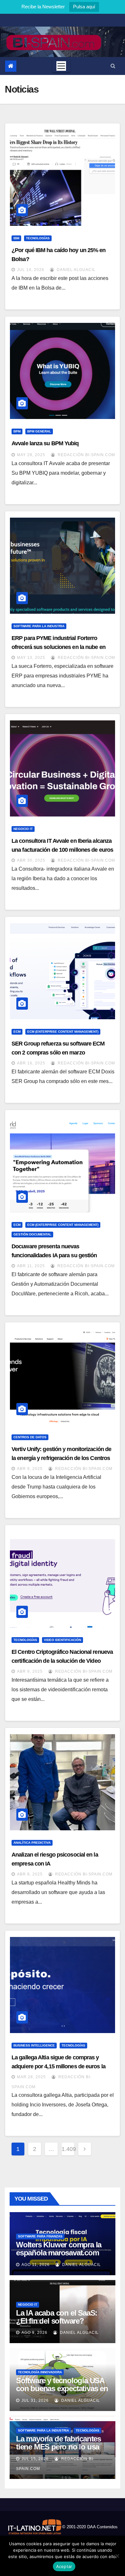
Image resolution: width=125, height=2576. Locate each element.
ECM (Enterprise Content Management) (63, 1032)
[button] (113, 66)
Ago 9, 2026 (34, 2333)
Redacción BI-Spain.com (86, 455)
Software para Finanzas (40, 2236)
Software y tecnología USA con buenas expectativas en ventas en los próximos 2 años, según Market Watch (62, 2392)
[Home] (11, 66)
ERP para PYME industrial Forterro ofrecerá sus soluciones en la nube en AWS (58, 647)
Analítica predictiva (32, 1843)
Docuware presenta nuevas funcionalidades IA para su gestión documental (54, 1255)
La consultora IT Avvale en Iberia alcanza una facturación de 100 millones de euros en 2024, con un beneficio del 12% (62, 850)
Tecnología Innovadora (40, 2372)
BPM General (39, 431)
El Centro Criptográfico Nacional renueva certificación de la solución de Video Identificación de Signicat (62, 1661)
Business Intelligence (34, 2045)
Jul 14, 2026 (31, 270)
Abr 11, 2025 (31, 1266)
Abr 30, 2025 (31, 860)
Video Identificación (63, 1640)
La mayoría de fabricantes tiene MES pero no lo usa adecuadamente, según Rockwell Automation (58, 2451)
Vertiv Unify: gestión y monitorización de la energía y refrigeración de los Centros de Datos (61, 1458)
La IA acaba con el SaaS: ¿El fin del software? (57, 2317)
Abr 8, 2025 (30, 1874)
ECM (17, 1032)
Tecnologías (38, 238)
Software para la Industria (39, 626)
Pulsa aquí (84, 7)
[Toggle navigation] (61, 66)
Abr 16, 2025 (31, 1063)
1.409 (68, 2149)
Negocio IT (23, 829)
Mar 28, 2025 (31, 2077)
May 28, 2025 (31, 455)
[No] (117, 2556)
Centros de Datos (30, 1437)
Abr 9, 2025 (30, 1469)
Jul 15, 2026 (35, 2459)
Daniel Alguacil (75, 270)
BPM (17, 431)
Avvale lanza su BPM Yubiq (45, 443)
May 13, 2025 (31, 658)
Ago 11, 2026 (36, 2265)
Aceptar (64, 2566)
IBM (16, 238)
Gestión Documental (32, 1234)
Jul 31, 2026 (35, 2400)
